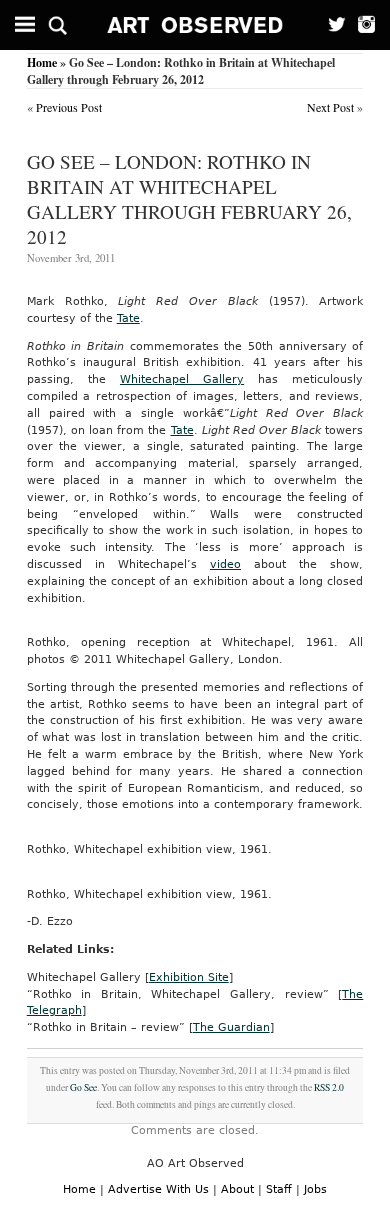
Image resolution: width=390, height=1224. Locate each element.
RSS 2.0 (329, 1087)
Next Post (330, 107)
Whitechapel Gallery (182, 379)
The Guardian (231, 1027)
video (225, 564)
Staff (279, 1189)
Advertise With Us (158, 1189)
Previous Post (69, 107)
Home (42, 62)
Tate (128, 318)
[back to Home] (195, 25)
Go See (83, 1087)
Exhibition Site (189, 977)
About (237, 1189)
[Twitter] (331, 25)
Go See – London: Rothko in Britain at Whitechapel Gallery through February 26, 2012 (189, 199)
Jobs (315, 1189)
